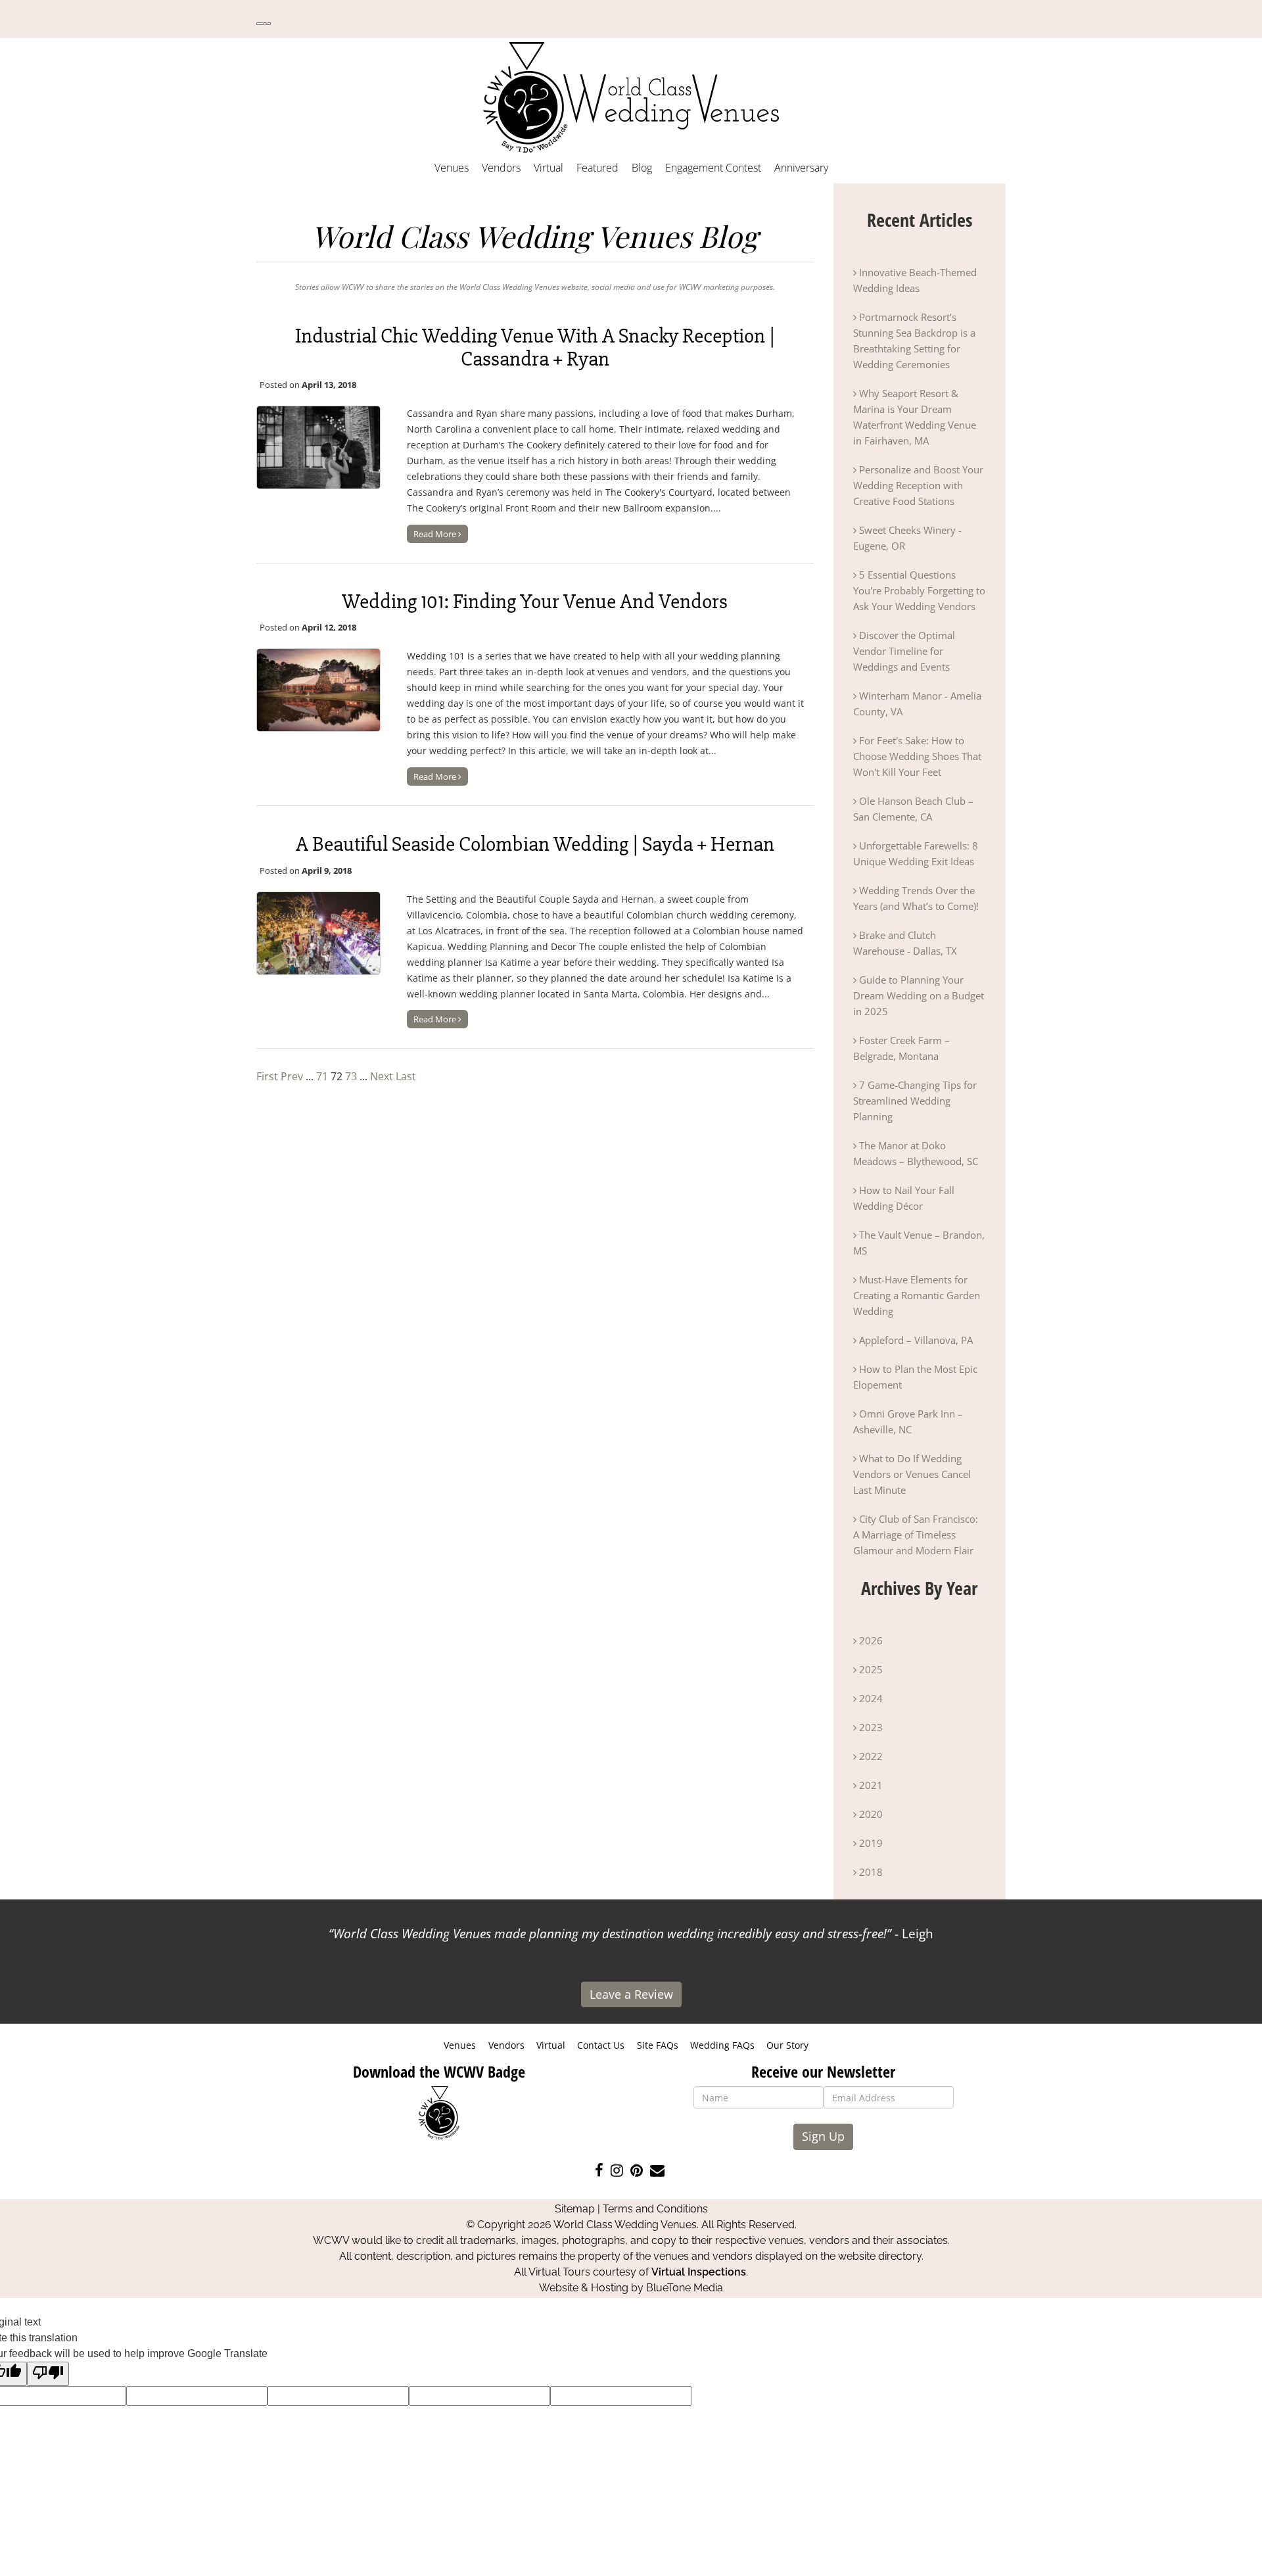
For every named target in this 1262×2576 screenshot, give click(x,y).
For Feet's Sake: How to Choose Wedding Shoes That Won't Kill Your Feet (917, 756)
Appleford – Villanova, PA (915, 1340)
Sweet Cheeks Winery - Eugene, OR (907, 538)
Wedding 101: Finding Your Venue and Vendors (535, 601)
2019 (870, 1843)
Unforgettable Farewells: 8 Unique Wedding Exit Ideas (916, 853)
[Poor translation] (48, 2374)
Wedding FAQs (722, 2045)
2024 (870, 1698)
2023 (870, 1727)
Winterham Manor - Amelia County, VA (917, 704)
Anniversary (801, 168)
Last (406, 1076)
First (267, 1076)
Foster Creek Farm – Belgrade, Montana (901, 1048)
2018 (870, 1872)
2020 (870, 1814)
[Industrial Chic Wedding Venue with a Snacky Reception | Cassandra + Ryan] (318, 447)
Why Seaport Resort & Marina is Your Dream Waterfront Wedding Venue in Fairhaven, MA (915, 417)
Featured (597, 168)
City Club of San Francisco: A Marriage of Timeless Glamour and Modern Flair (916, 1535)
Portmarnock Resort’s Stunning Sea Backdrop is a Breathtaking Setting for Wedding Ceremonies (914, 341)
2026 (870, 1640)
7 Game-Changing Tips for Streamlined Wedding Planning (915, 1101)
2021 (870, 1785)
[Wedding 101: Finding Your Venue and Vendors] (318, 690)
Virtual (549, 168)
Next (382, 1076)
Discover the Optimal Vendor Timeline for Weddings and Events (904, 651)
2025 (870, 1669)
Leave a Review (631, 1994)
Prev (292, 1076)
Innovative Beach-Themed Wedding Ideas (915, 280)
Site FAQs (658, 2045)
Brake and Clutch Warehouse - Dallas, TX (905, 943)
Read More (436, 534)
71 (322, 1076)
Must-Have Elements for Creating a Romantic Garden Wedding (917, 1295)
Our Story (787, 2045)
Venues (452, 168)
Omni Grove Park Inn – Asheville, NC (908, 1421)
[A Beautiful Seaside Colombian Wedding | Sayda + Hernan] (318, 933)
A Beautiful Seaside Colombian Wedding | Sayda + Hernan (535, 844)
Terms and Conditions (655, 2209)
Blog (642, 168)
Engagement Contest (713, 168)
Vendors (501, 168)
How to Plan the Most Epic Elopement (915, 1377)
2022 (870, 1756)
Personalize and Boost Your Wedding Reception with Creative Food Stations (918, 485)
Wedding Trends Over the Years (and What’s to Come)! (916, 898)
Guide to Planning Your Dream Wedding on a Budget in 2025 (919, 995)
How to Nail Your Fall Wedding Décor (904, 1198)
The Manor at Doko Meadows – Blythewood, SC (916, 1153)
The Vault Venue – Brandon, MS (919, 1243)
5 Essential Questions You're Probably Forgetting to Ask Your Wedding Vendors (919, 590)
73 (351, 1076)
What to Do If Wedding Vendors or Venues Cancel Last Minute (912, 1474)
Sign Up (823, 2136)
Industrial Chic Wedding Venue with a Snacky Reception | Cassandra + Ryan (535, 347)
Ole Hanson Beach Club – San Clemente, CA (913, 809)
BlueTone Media (685, 2288)
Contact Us (601, 2045)
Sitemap (575, 2209)
